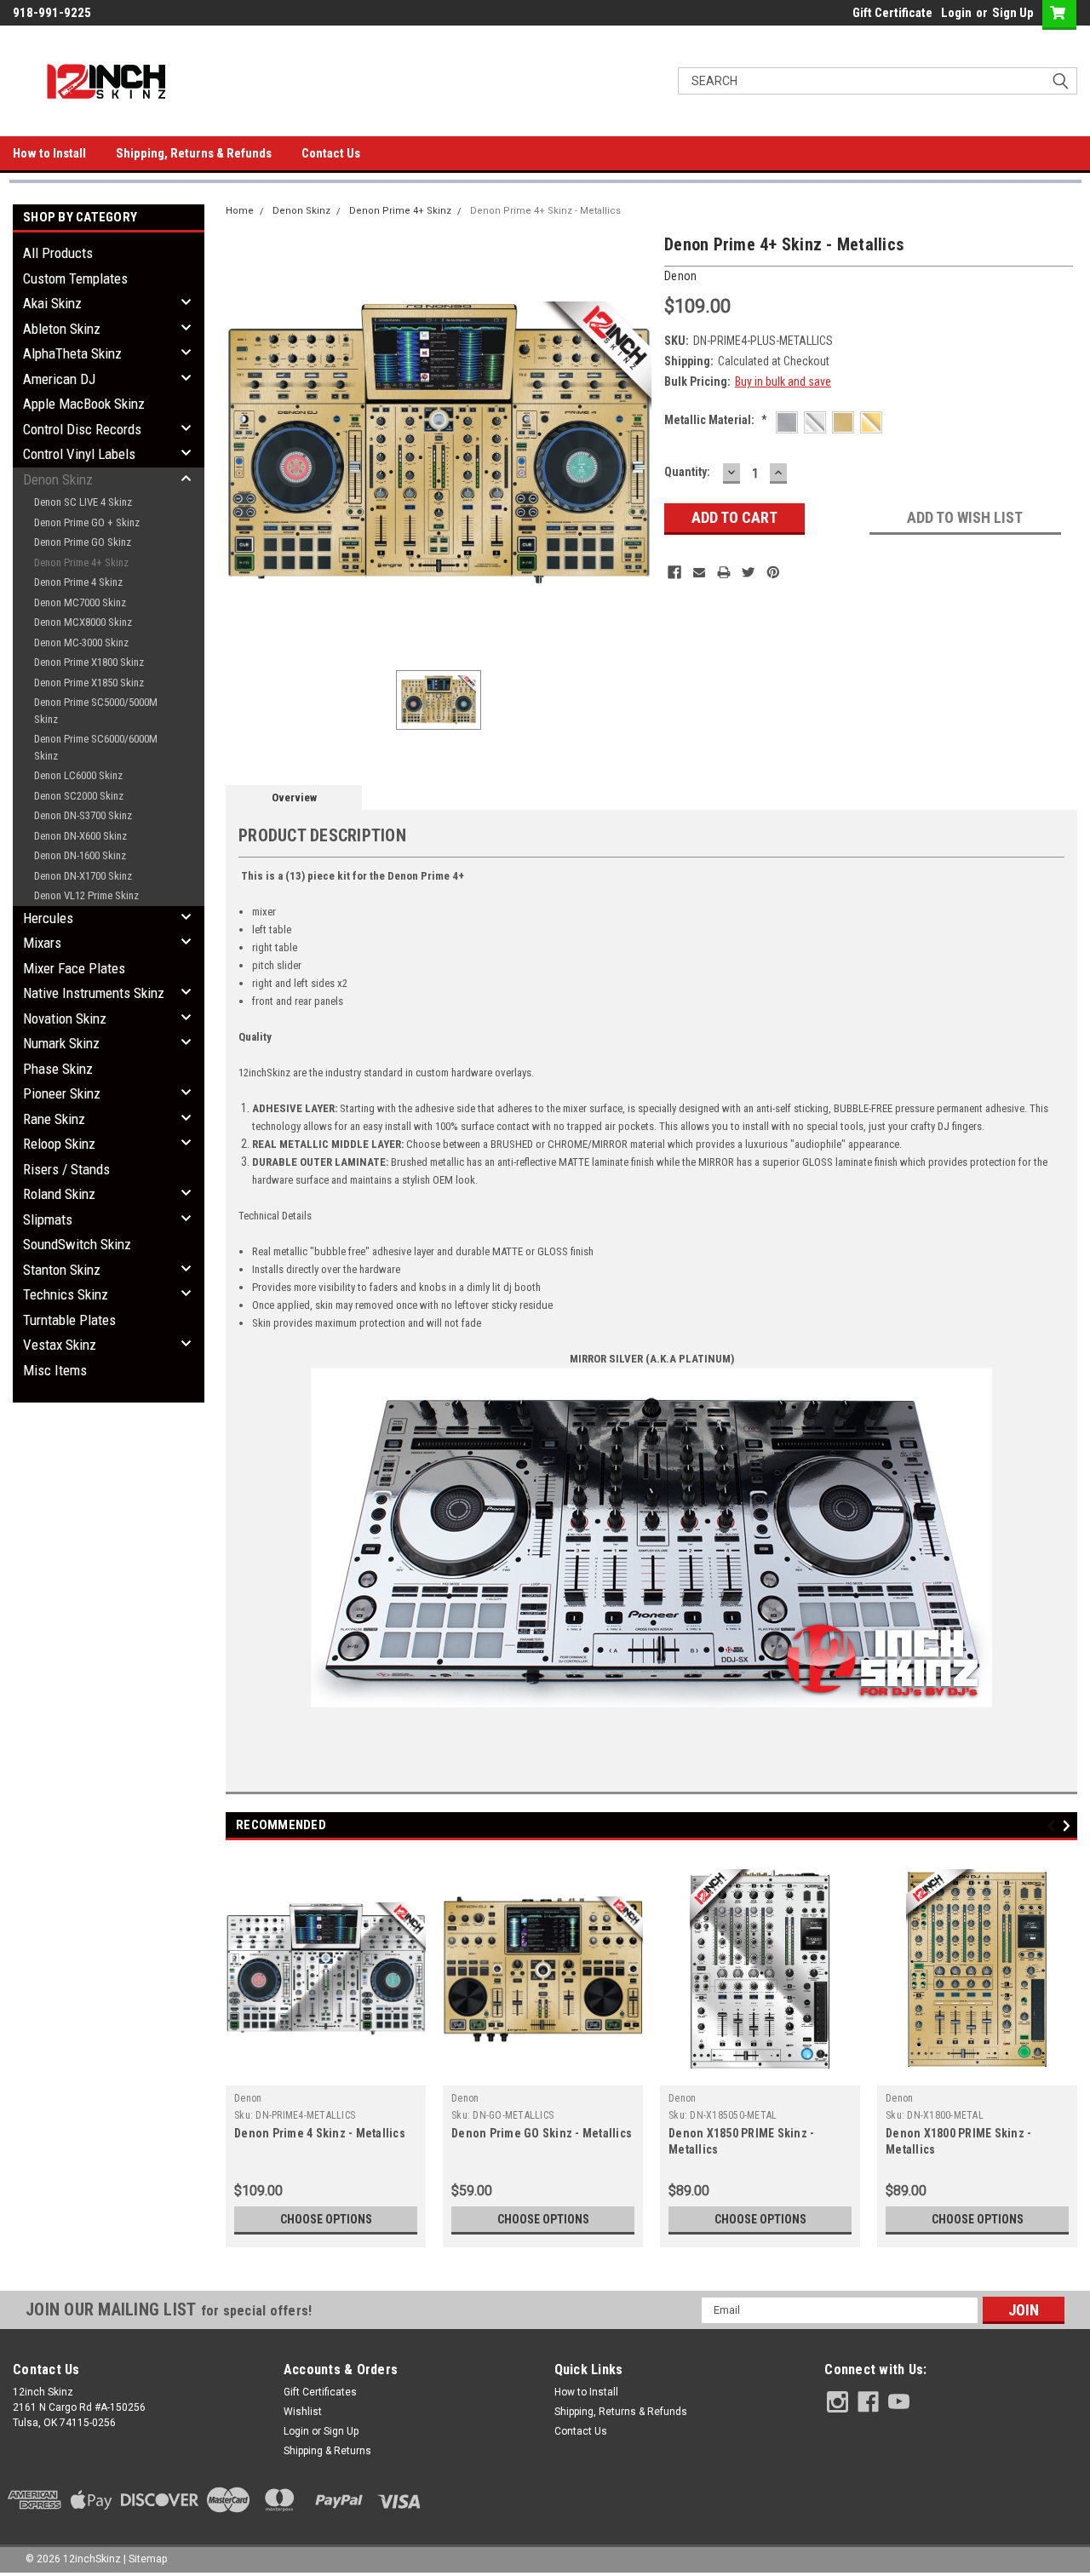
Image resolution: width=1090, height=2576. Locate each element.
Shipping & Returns (327, 2451)
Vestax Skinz (60, 1345)
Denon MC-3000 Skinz (81, 643)
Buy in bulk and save (783, 382)
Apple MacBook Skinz (84, 404)
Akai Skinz (52, 303)
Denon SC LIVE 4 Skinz (83, 502)
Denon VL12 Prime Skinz (86, 895)
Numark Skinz (61, 1043)
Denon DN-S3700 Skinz (83, 815)
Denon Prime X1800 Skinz (89, 662)
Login (956, 13)
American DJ (59, 379)
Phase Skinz (58, 1069)
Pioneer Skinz (62, 1093)
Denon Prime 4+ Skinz (81, 562)
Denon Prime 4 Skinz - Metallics (320, 2133)
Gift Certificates (320, 2392)
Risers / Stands (66, 1169)
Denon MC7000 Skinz (80, 602)
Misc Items (55, 1370)
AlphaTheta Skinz (72, 353)
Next (1069, 1825)
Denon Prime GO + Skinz (87, 522)
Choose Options (326, 2219)
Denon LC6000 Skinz (78, 775)
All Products (58, 253)
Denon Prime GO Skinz (83, 542)
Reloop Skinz (59, 1144)
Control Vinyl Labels (79, 454)
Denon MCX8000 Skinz (83, 622)
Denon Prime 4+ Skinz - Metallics (545, 211)
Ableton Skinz (62, 329)
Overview (294, 797)
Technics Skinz (66, 1294)
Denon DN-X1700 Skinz (83, 876)
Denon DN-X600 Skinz (80, 836)
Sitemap (148, 2559)
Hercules (48, 918)
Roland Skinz (59, 1194)
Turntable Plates (69, 1320)
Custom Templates (75, 278)
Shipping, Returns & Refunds (194, 153)
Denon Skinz (58, 479)
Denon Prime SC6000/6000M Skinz (96, 747)
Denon (248, 2098)
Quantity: (687, 472)
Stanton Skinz (62, 1270)
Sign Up (1013, 13)
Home (240, 211)
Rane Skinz (54, 1119)
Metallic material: (716, 420)
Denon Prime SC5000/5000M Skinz (96, 711)
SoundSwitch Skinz (77, 1244)
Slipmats (48, 1219)
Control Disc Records (82, 429)
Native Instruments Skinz (94, 993)
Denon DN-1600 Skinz (80, 855)
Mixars (42, 943)
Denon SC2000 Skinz (79, 796)
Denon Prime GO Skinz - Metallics (542, 2133)
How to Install (49, 153)
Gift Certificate (892, 13)
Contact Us (331, 153)
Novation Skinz (65, 1018)
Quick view (326, 2073)
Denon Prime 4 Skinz (78, 582)
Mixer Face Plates (74, 968)
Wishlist (303, 2412)
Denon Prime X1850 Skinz (89, 683)
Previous (1054, 1825)
